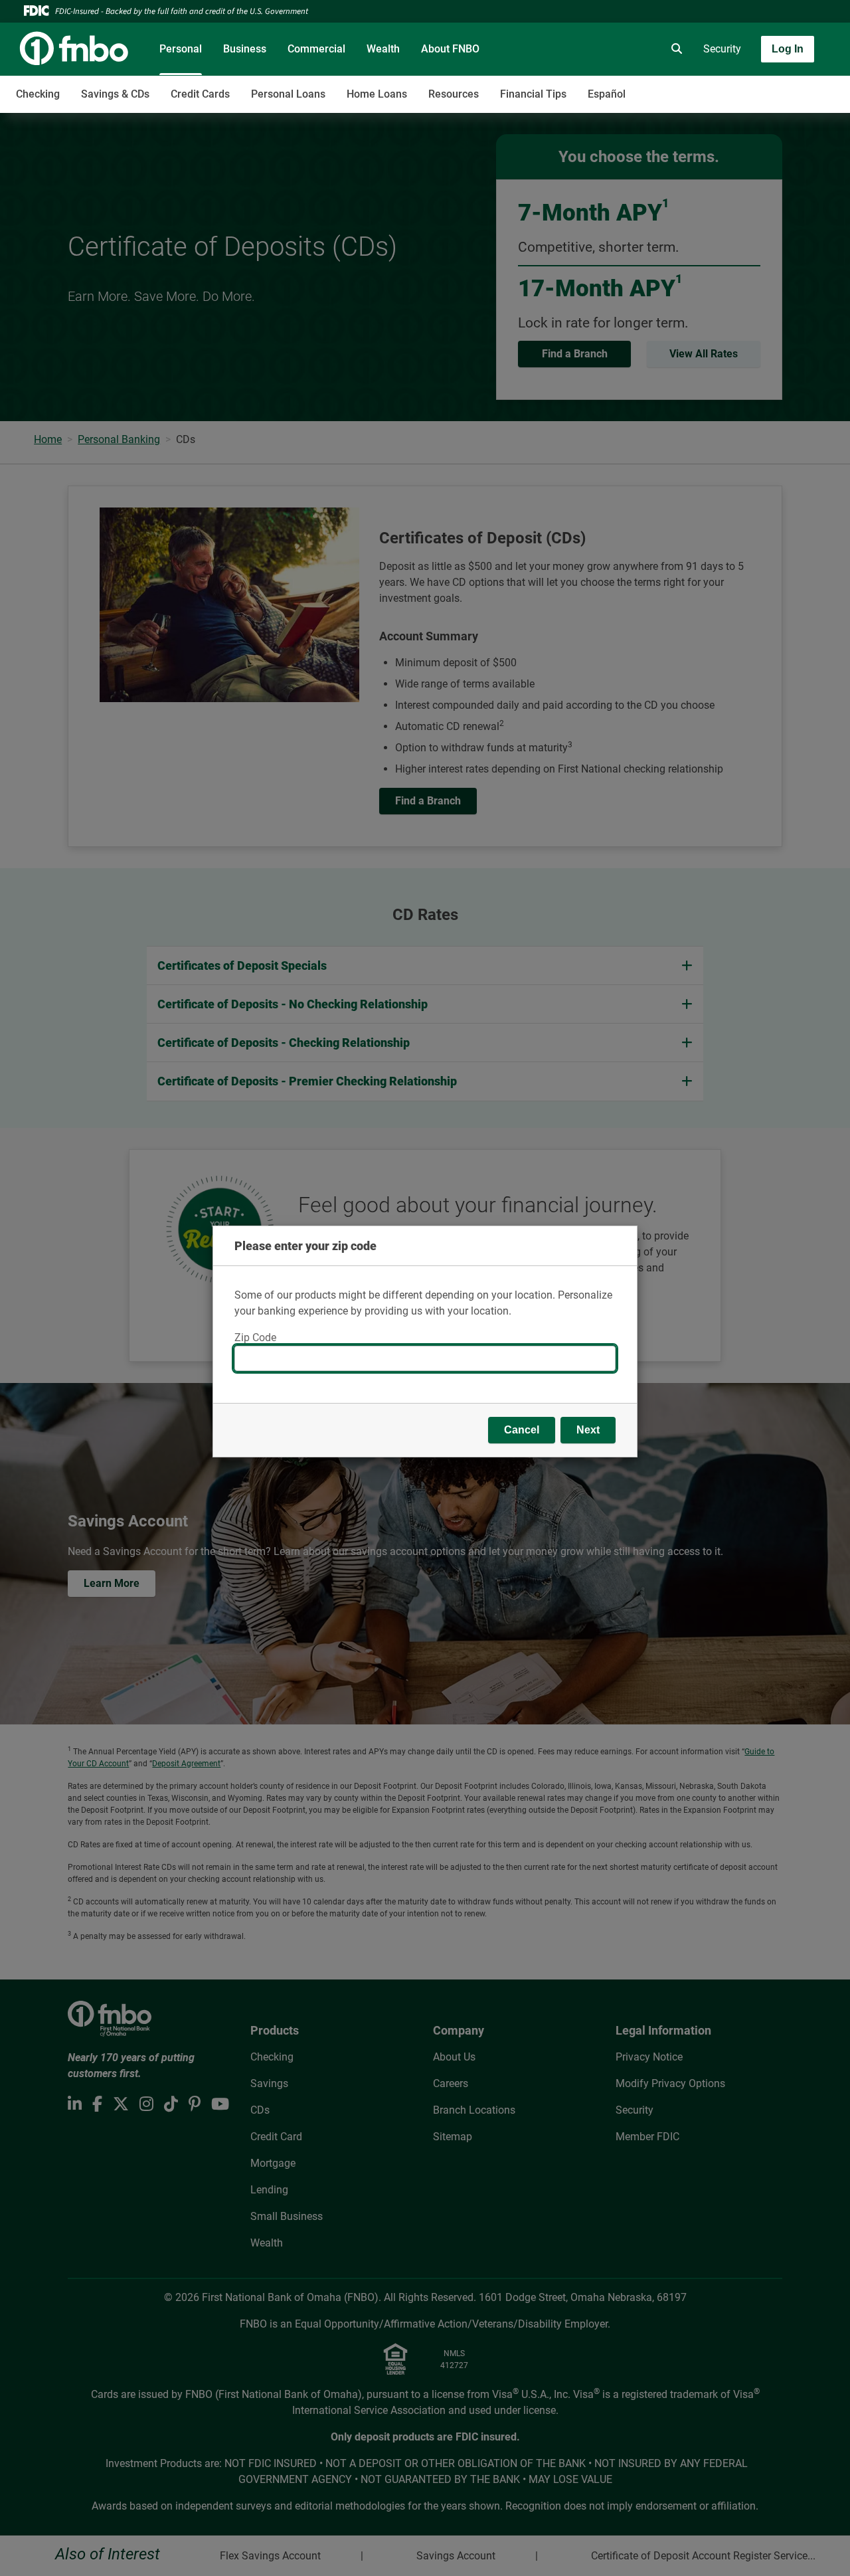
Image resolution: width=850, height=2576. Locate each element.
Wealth (383, 49)
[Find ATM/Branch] (562, 49)
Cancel (522, 1430)
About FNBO (450, 49)
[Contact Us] (600, 49)
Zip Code (255, 1337)
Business (245, 49)
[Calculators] (637, 49)
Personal (181, 49)
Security (722, 49)
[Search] (674, 49)
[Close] (612, 1238)
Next (588, 1430)
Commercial (316, 49)
